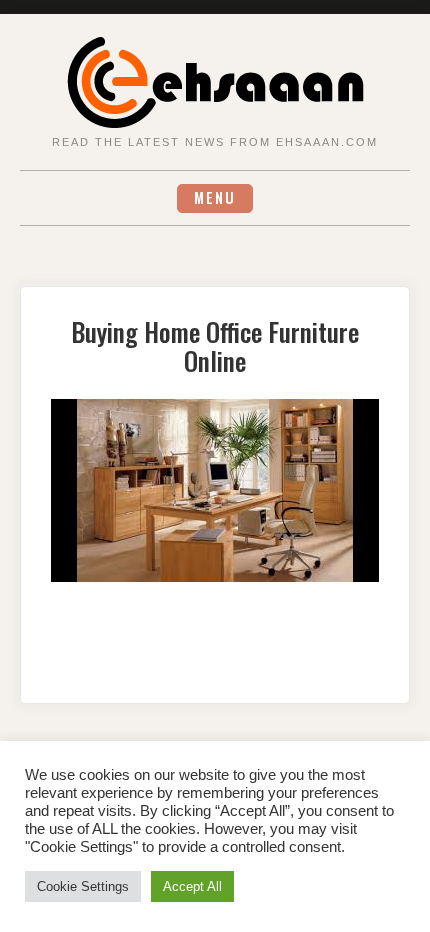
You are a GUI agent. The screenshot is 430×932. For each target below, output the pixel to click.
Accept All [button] (192, 886)
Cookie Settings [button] (83, 886)
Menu (215, 197)
